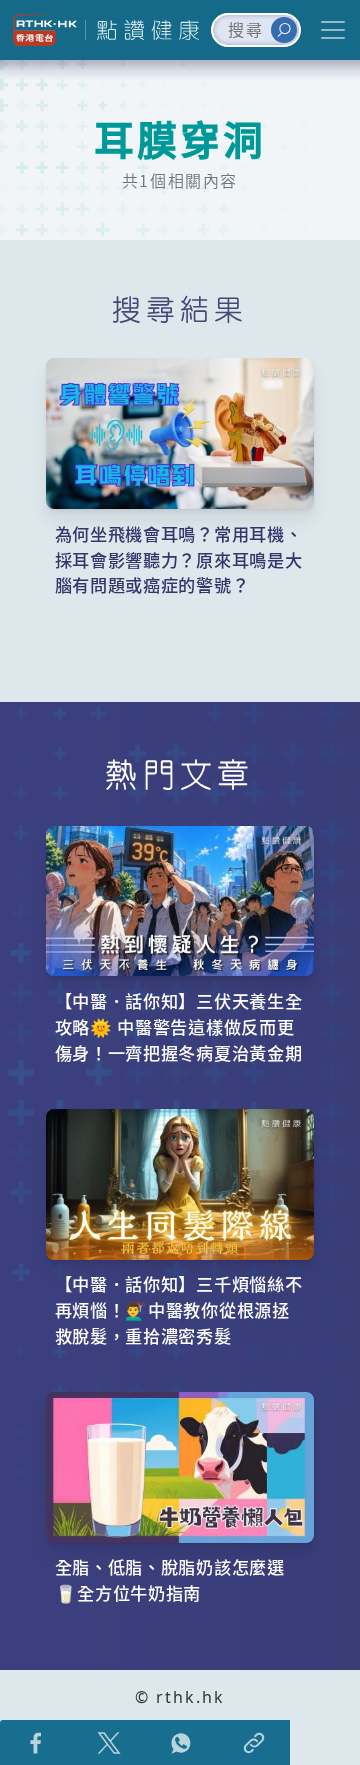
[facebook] (36, 1742)
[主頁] (145, 30)
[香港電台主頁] (42, 30)
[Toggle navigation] (333, 30)
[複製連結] (254, 1742)
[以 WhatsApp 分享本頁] (181, 1742)
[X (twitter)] (109, 1742)
